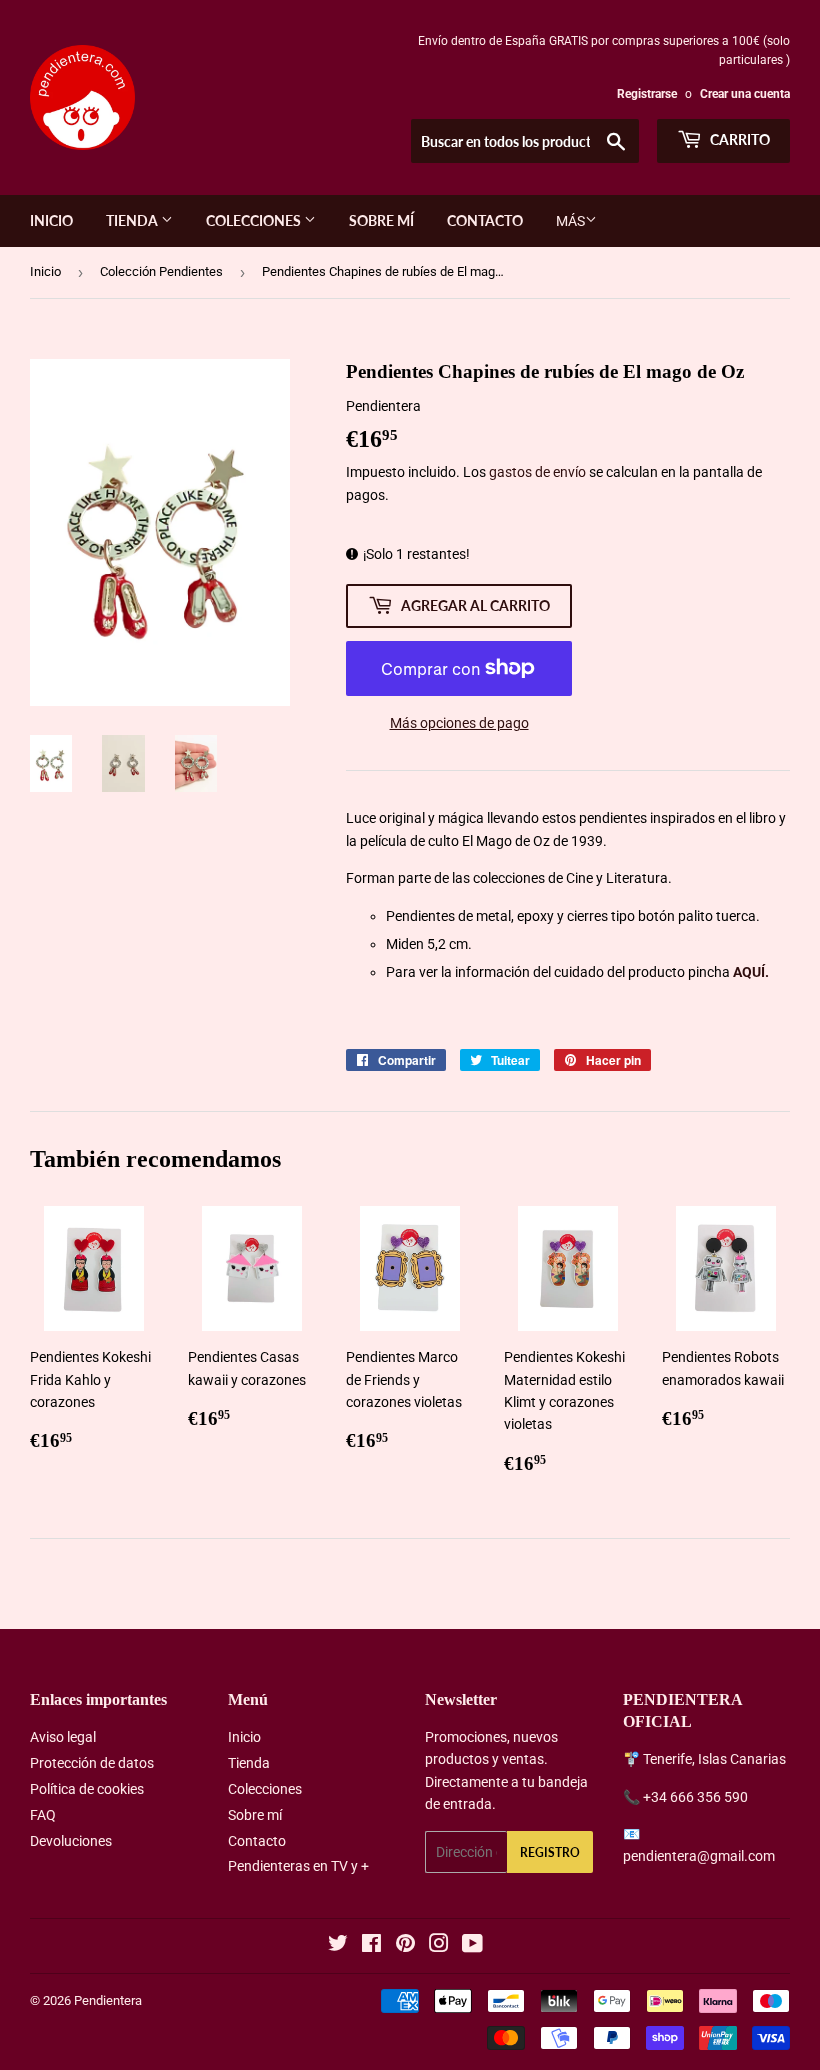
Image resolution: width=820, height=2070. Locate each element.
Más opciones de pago (459, 723)
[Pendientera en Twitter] (338, 1946)
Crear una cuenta (745, 94)
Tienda (133, 220)
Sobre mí (381, 220)
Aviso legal (63, 1737)
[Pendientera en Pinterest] (405, 1946)
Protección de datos (92, 1763)
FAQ (43, 1815)
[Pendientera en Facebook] (371, 1946)
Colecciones (255, 220)
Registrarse (647, 94)
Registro (550, 1852)
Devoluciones (71, 1841)
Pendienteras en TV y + (298, 1866)
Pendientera (108, 2000)
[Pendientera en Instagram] (439, 1946)
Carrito (738, 139)
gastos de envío (537, 472)
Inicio (51, 220)
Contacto (485, 220)
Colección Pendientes (161, 271)
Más (570, 221)
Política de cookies (87, 1789)
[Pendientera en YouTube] (472, 1946)
